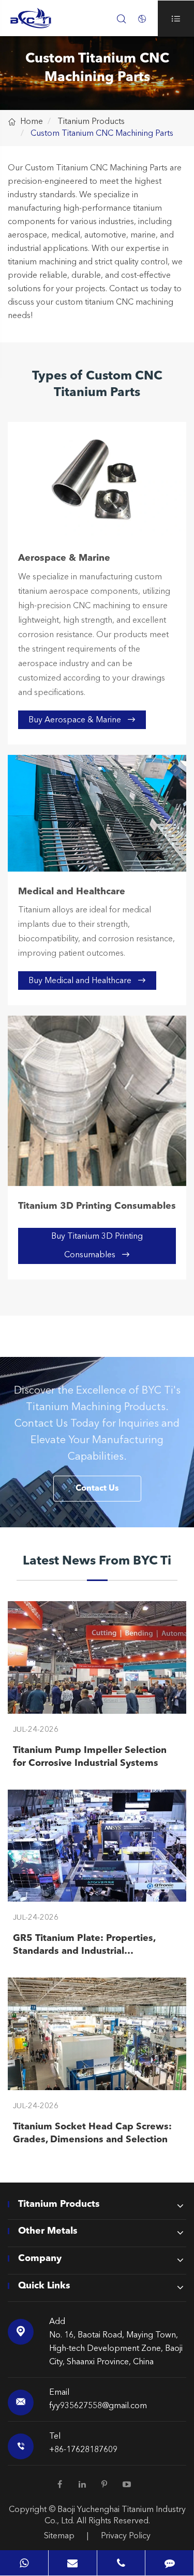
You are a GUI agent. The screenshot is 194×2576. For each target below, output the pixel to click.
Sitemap (59, 2536)
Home (32, 122)
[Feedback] (169, 2563)
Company (40, 2258)
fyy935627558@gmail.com (98, 2406)
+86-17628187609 (83, 2450)
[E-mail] (73, 2563)
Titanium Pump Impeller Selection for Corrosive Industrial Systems (90, 1757)
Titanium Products (91, 122)
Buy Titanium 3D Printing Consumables (97, 1246)
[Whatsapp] (24, 2563)
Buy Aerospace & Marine (82, 720)
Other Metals (48, 2231)
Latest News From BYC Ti (97, 1561)
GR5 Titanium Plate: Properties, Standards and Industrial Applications (84, 1946)
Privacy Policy (126, 2536)
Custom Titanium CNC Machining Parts (102, 134)
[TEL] (121, 2563)
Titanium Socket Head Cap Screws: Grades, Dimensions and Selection (92, 2133)
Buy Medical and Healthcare (87, 981)
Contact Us (97, 1489)
